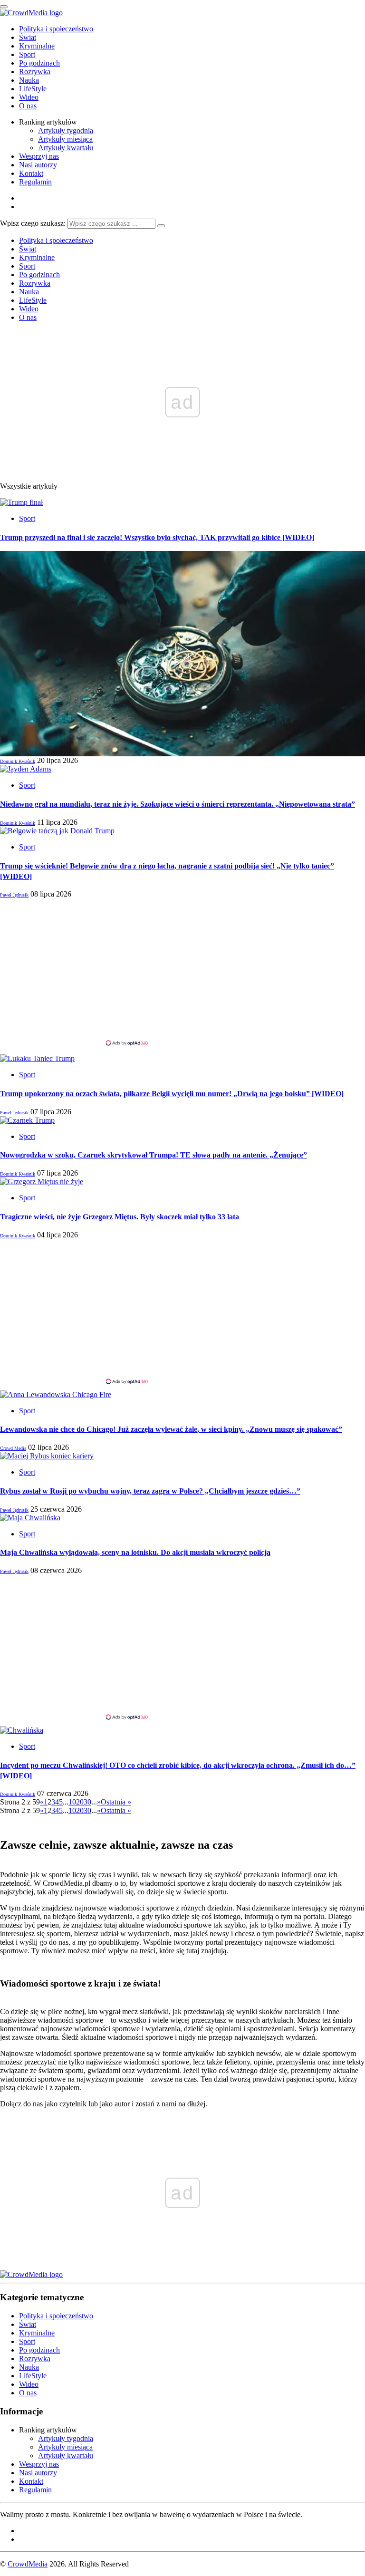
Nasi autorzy (38, 165)
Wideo (29, 97)
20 (80, 1802)
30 (87, 1802)
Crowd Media (13, 1448)
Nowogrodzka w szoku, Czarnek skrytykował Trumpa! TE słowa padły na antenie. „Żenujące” (154, 1155)
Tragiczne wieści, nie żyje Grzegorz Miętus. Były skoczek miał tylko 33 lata (120, 1217)
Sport (27, 54)
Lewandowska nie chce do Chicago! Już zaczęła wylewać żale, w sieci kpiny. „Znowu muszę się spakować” (171, 1429)
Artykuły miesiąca (65, 139)
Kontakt (31, 173)
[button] (182, 654)
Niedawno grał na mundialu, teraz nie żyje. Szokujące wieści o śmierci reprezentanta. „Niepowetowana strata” (178, 804)
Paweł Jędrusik (14, 895)
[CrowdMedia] (31, 13)
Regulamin (35, 182)
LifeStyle (33, 89)
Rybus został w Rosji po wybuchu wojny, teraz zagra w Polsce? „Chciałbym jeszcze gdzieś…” (150, 1491)
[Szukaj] (161, 226)
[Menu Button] (4, 7)
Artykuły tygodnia (66, 130)
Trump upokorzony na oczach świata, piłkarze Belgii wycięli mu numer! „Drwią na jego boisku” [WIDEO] (172, 1094)
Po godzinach (39, 63)
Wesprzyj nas (39, 156)
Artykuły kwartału (66, 148)
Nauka (29, 80)
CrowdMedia (28, 2564)
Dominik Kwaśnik (18, 761)
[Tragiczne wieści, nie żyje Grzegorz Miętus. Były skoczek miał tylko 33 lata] (42, 1182)
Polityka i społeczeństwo (56, 29)
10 (72, 1802)
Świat (28, 37)
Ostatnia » (116, 1802)
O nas (28, 106)
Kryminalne (37, 46)
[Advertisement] (182, 972)
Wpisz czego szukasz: (33, 223)
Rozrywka (35, 72)
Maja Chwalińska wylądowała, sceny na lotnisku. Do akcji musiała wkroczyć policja (135, 1552)
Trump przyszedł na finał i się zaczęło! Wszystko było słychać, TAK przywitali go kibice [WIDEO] (157, 537)
